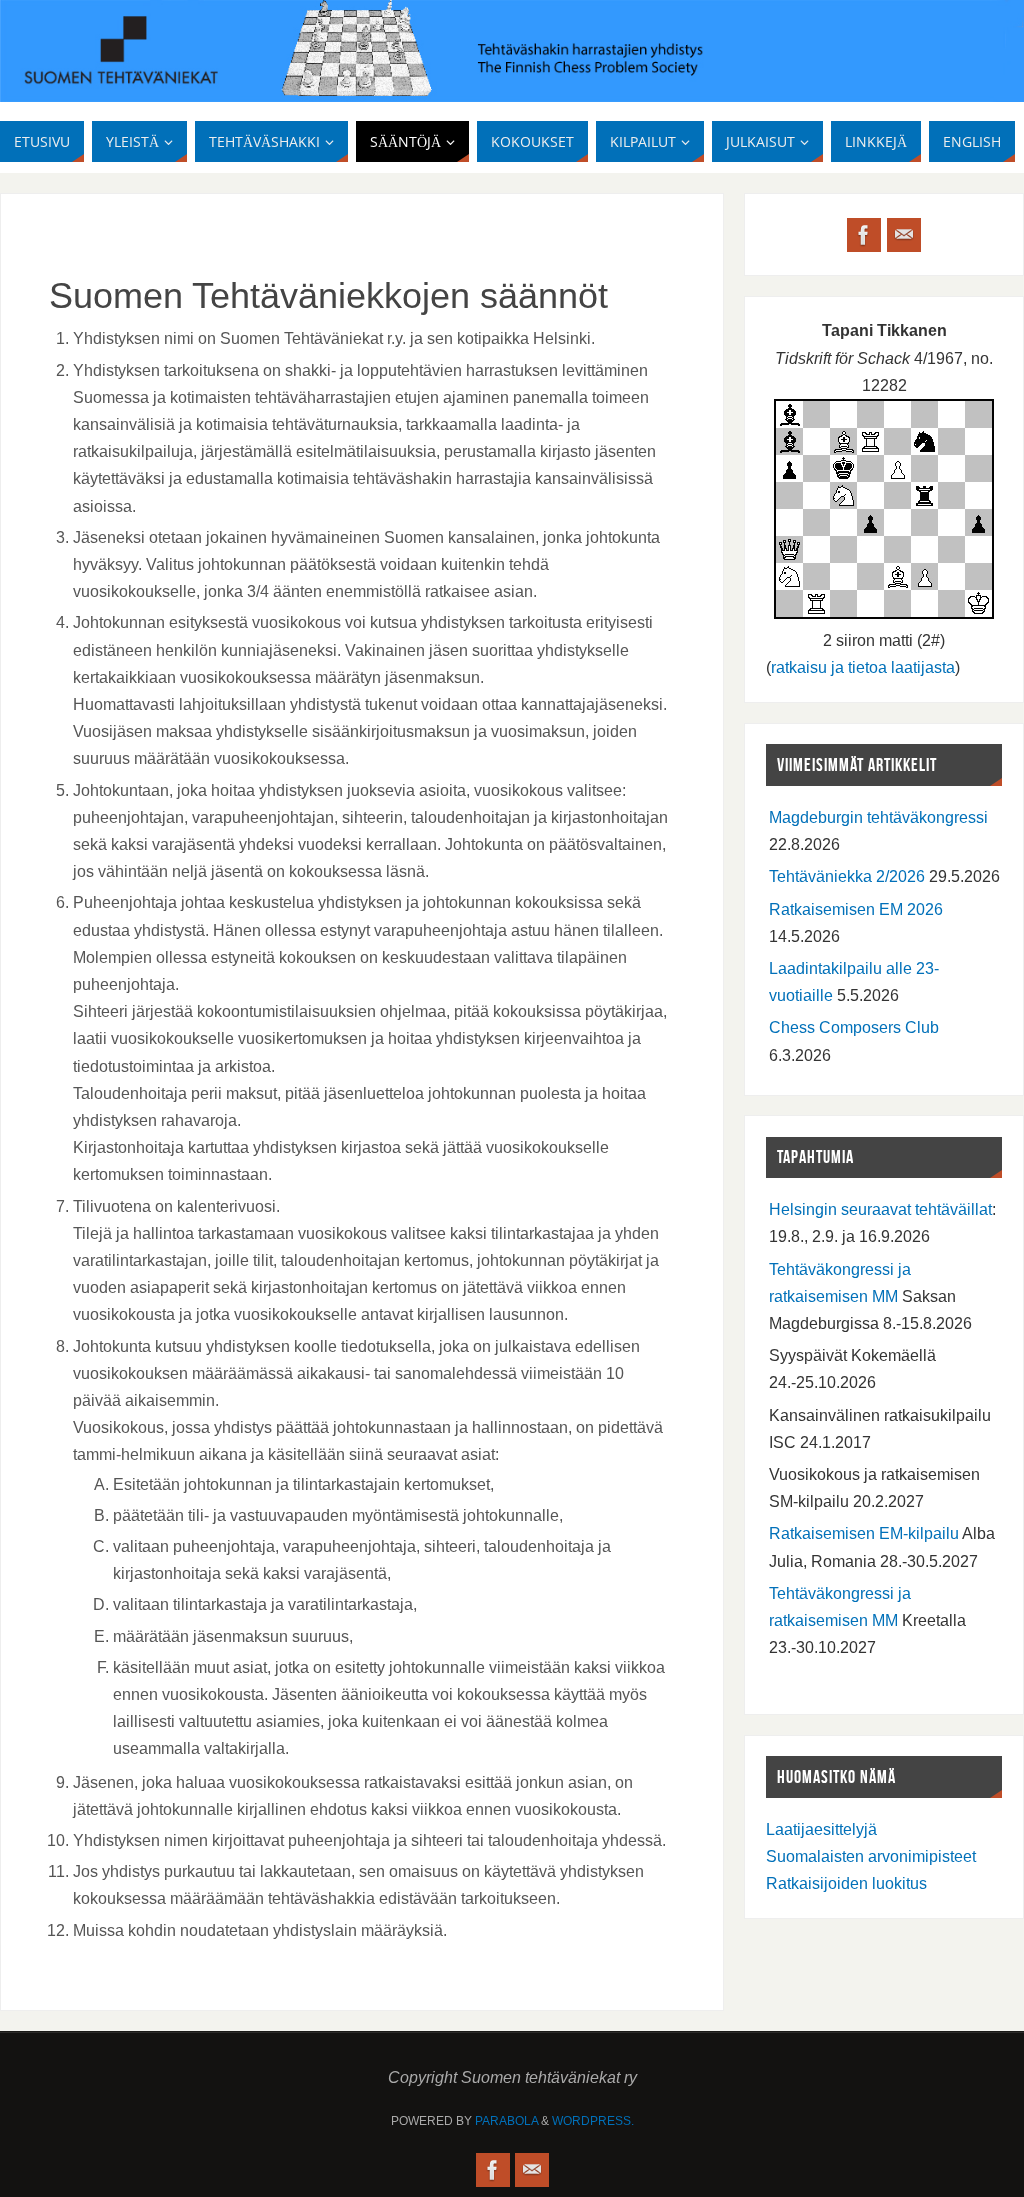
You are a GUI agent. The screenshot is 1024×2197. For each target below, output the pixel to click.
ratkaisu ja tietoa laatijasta (863, 667)
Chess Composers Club (854, 1027)
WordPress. (593, 2121)
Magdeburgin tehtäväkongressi (878, 817)
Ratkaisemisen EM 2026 (856, 909)
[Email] (904, 235)
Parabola (506, 2121)
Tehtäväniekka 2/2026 (847, 876)
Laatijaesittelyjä (821, 1829)
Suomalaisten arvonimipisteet (871, 1856)
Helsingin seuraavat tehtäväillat (880, 1209)
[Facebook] (864, 235)
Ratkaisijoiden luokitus (846, 1883)
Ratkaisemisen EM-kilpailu (864, 1533)
